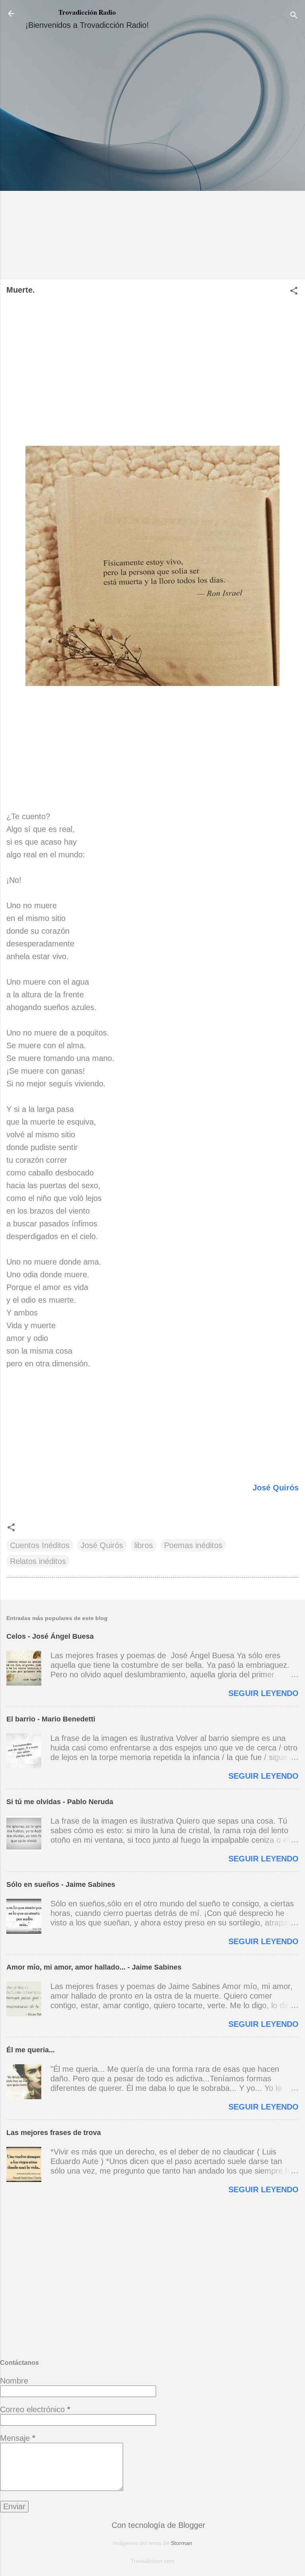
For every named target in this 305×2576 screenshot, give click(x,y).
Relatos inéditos (38, 1561)
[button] (294, 292)
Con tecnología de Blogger (157, 2525)
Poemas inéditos (193, 1545)
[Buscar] (294, 16)
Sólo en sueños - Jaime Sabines (61, 1884)
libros (144, 1545)
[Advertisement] (152, 158)
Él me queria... (31, 2050)
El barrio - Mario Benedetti (51, 1719)
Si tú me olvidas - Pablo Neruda (60, 1802)
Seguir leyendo (263, 1693)
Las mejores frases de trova (54, 2133)
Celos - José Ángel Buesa (50, 1636)
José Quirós (276, 1488)
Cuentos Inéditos (40, 1545)
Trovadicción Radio (87, 12)
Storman (181, 2543)
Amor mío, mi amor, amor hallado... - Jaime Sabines (94, 1967)
